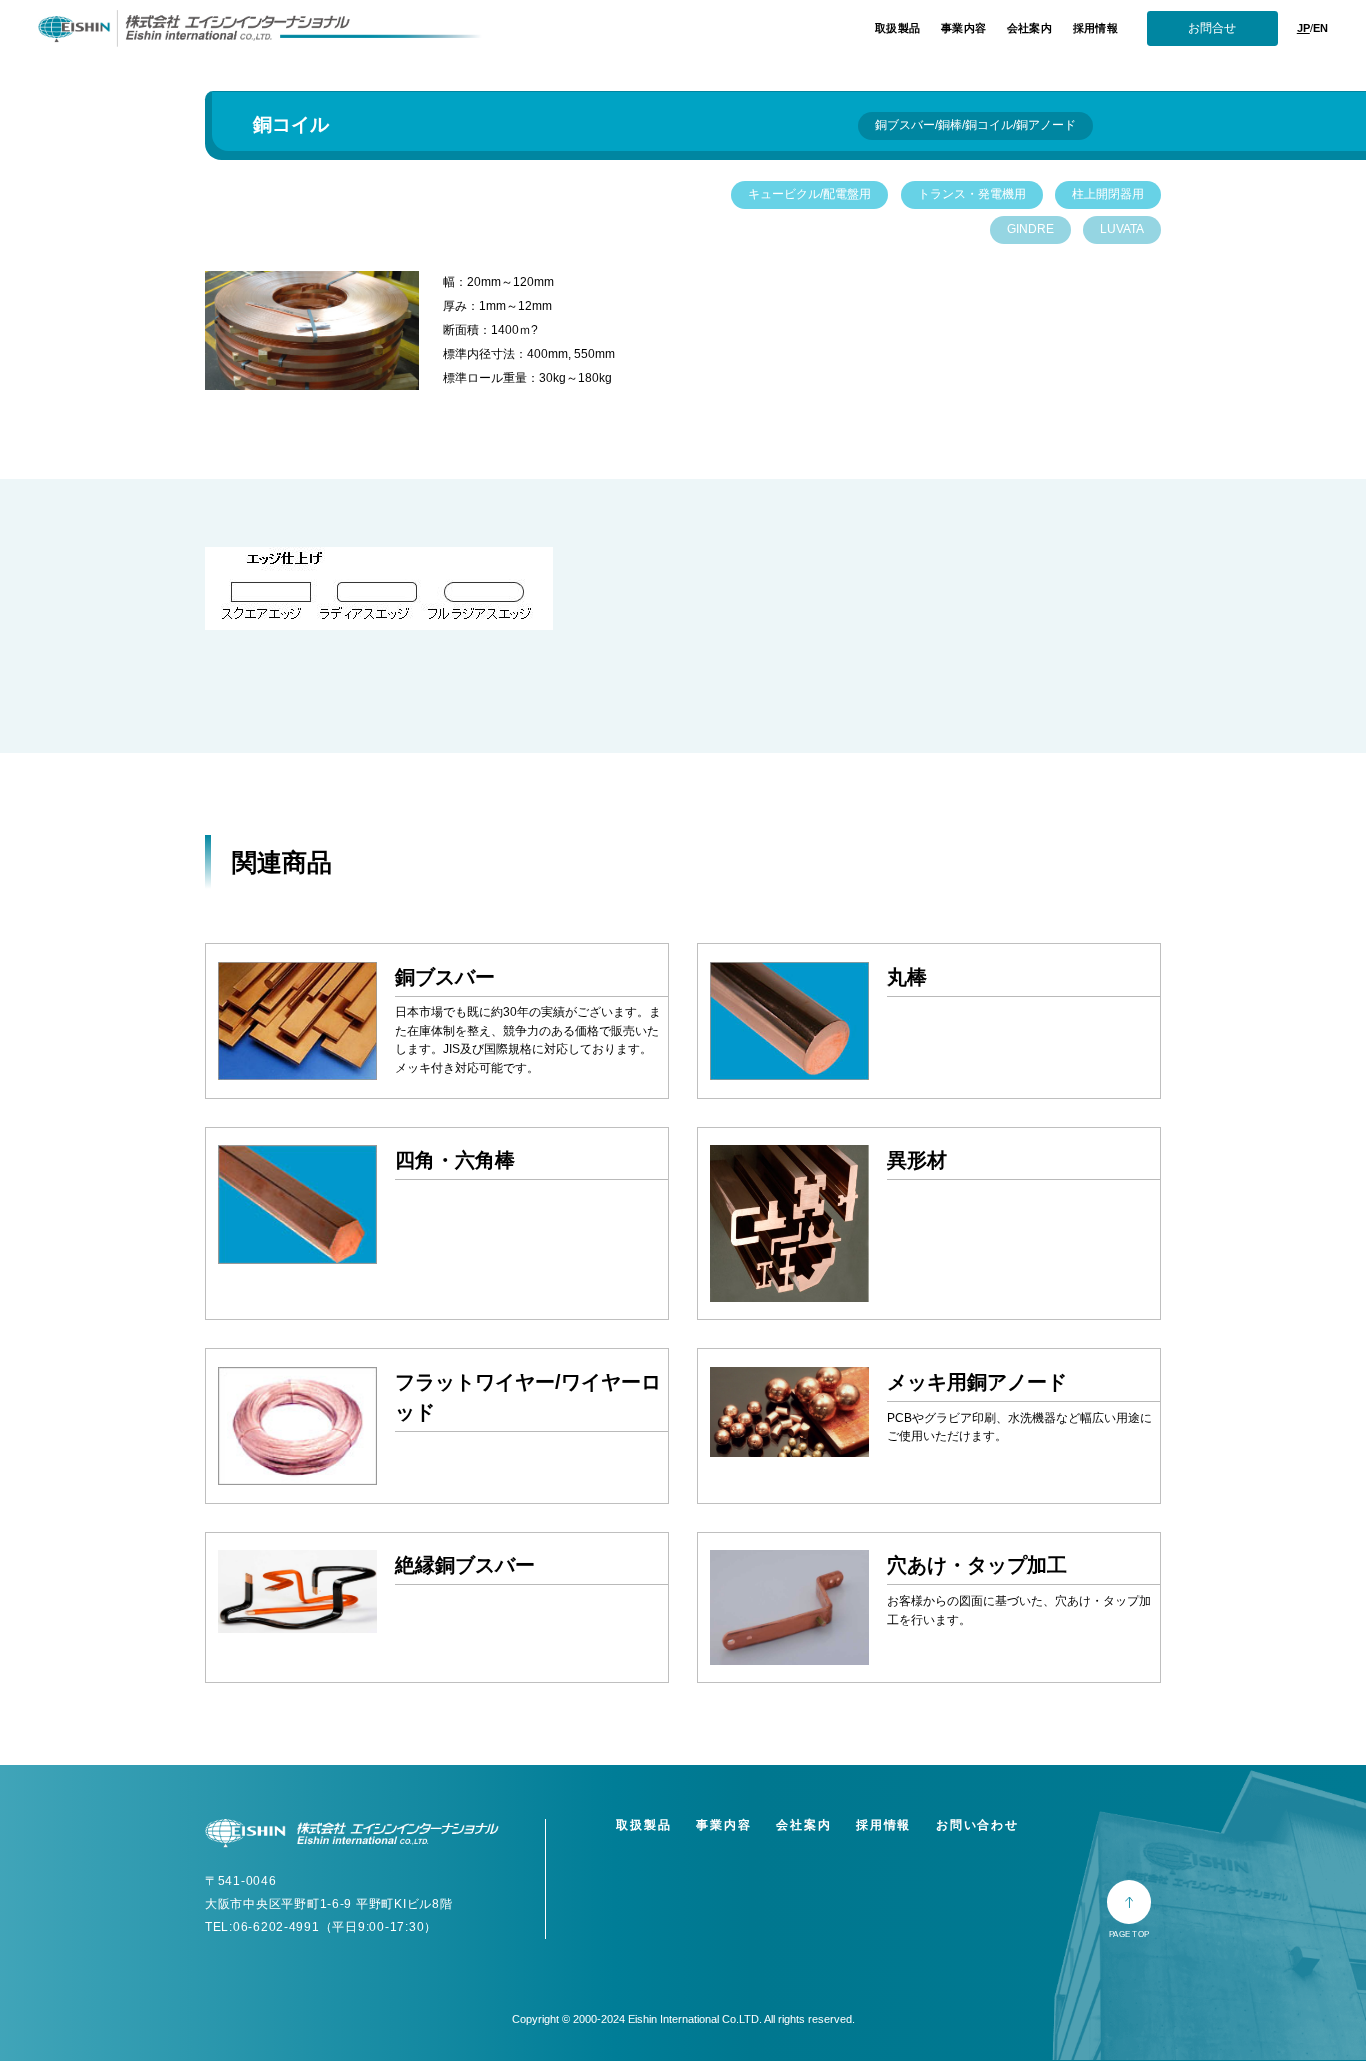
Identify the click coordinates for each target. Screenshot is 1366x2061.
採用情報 (1095, 28)
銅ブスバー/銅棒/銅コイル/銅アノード (975, 125)
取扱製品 (897, 28)
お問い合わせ (977, 1825)
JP (1303, 28)
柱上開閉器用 (1108, 194)
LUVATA (1122, 229)
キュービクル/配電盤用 (809, 194)
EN (1320, 28)
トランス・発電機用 (972, 194)
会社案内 (1029, 28)
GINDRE (1030, 229)
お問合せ (1212, 28)
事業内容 (963, 28)
